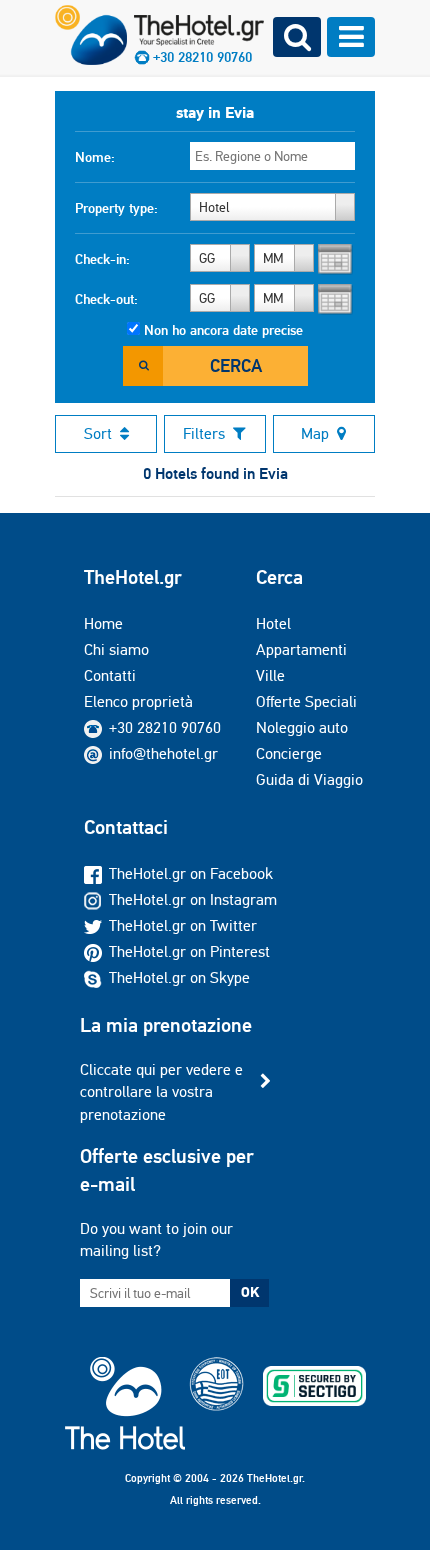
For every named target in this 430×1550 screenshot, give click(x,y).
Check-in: (102, 259)
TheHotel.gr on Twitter (183, 925)
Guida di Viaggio (309, 779)
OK (250, 1292)
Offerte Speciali (306, 701)
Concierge (289, 753)
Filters (204, 433)
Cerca (236, 365)
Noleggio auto (302, 727)
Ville (270, 675)
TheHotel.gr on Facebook (191, 873)
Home (103, 623)
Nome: (95, 157)
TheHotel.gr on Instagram (193, 899)
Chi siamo (116, 649)
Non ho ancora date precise (223, 330)
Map (315, 433)
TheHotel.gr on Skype (179, 977)
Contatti (110, 675)
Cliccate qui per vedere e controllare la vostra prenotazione (161, 1092)
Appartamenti (301, 649)
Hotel (273, 623)
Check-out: (106, 299)
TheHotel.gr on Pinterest (189, 951)
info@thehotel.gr (163, 753)
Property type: (116, 208)
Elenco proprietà (138, 701)
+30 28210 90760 (165, 727)
